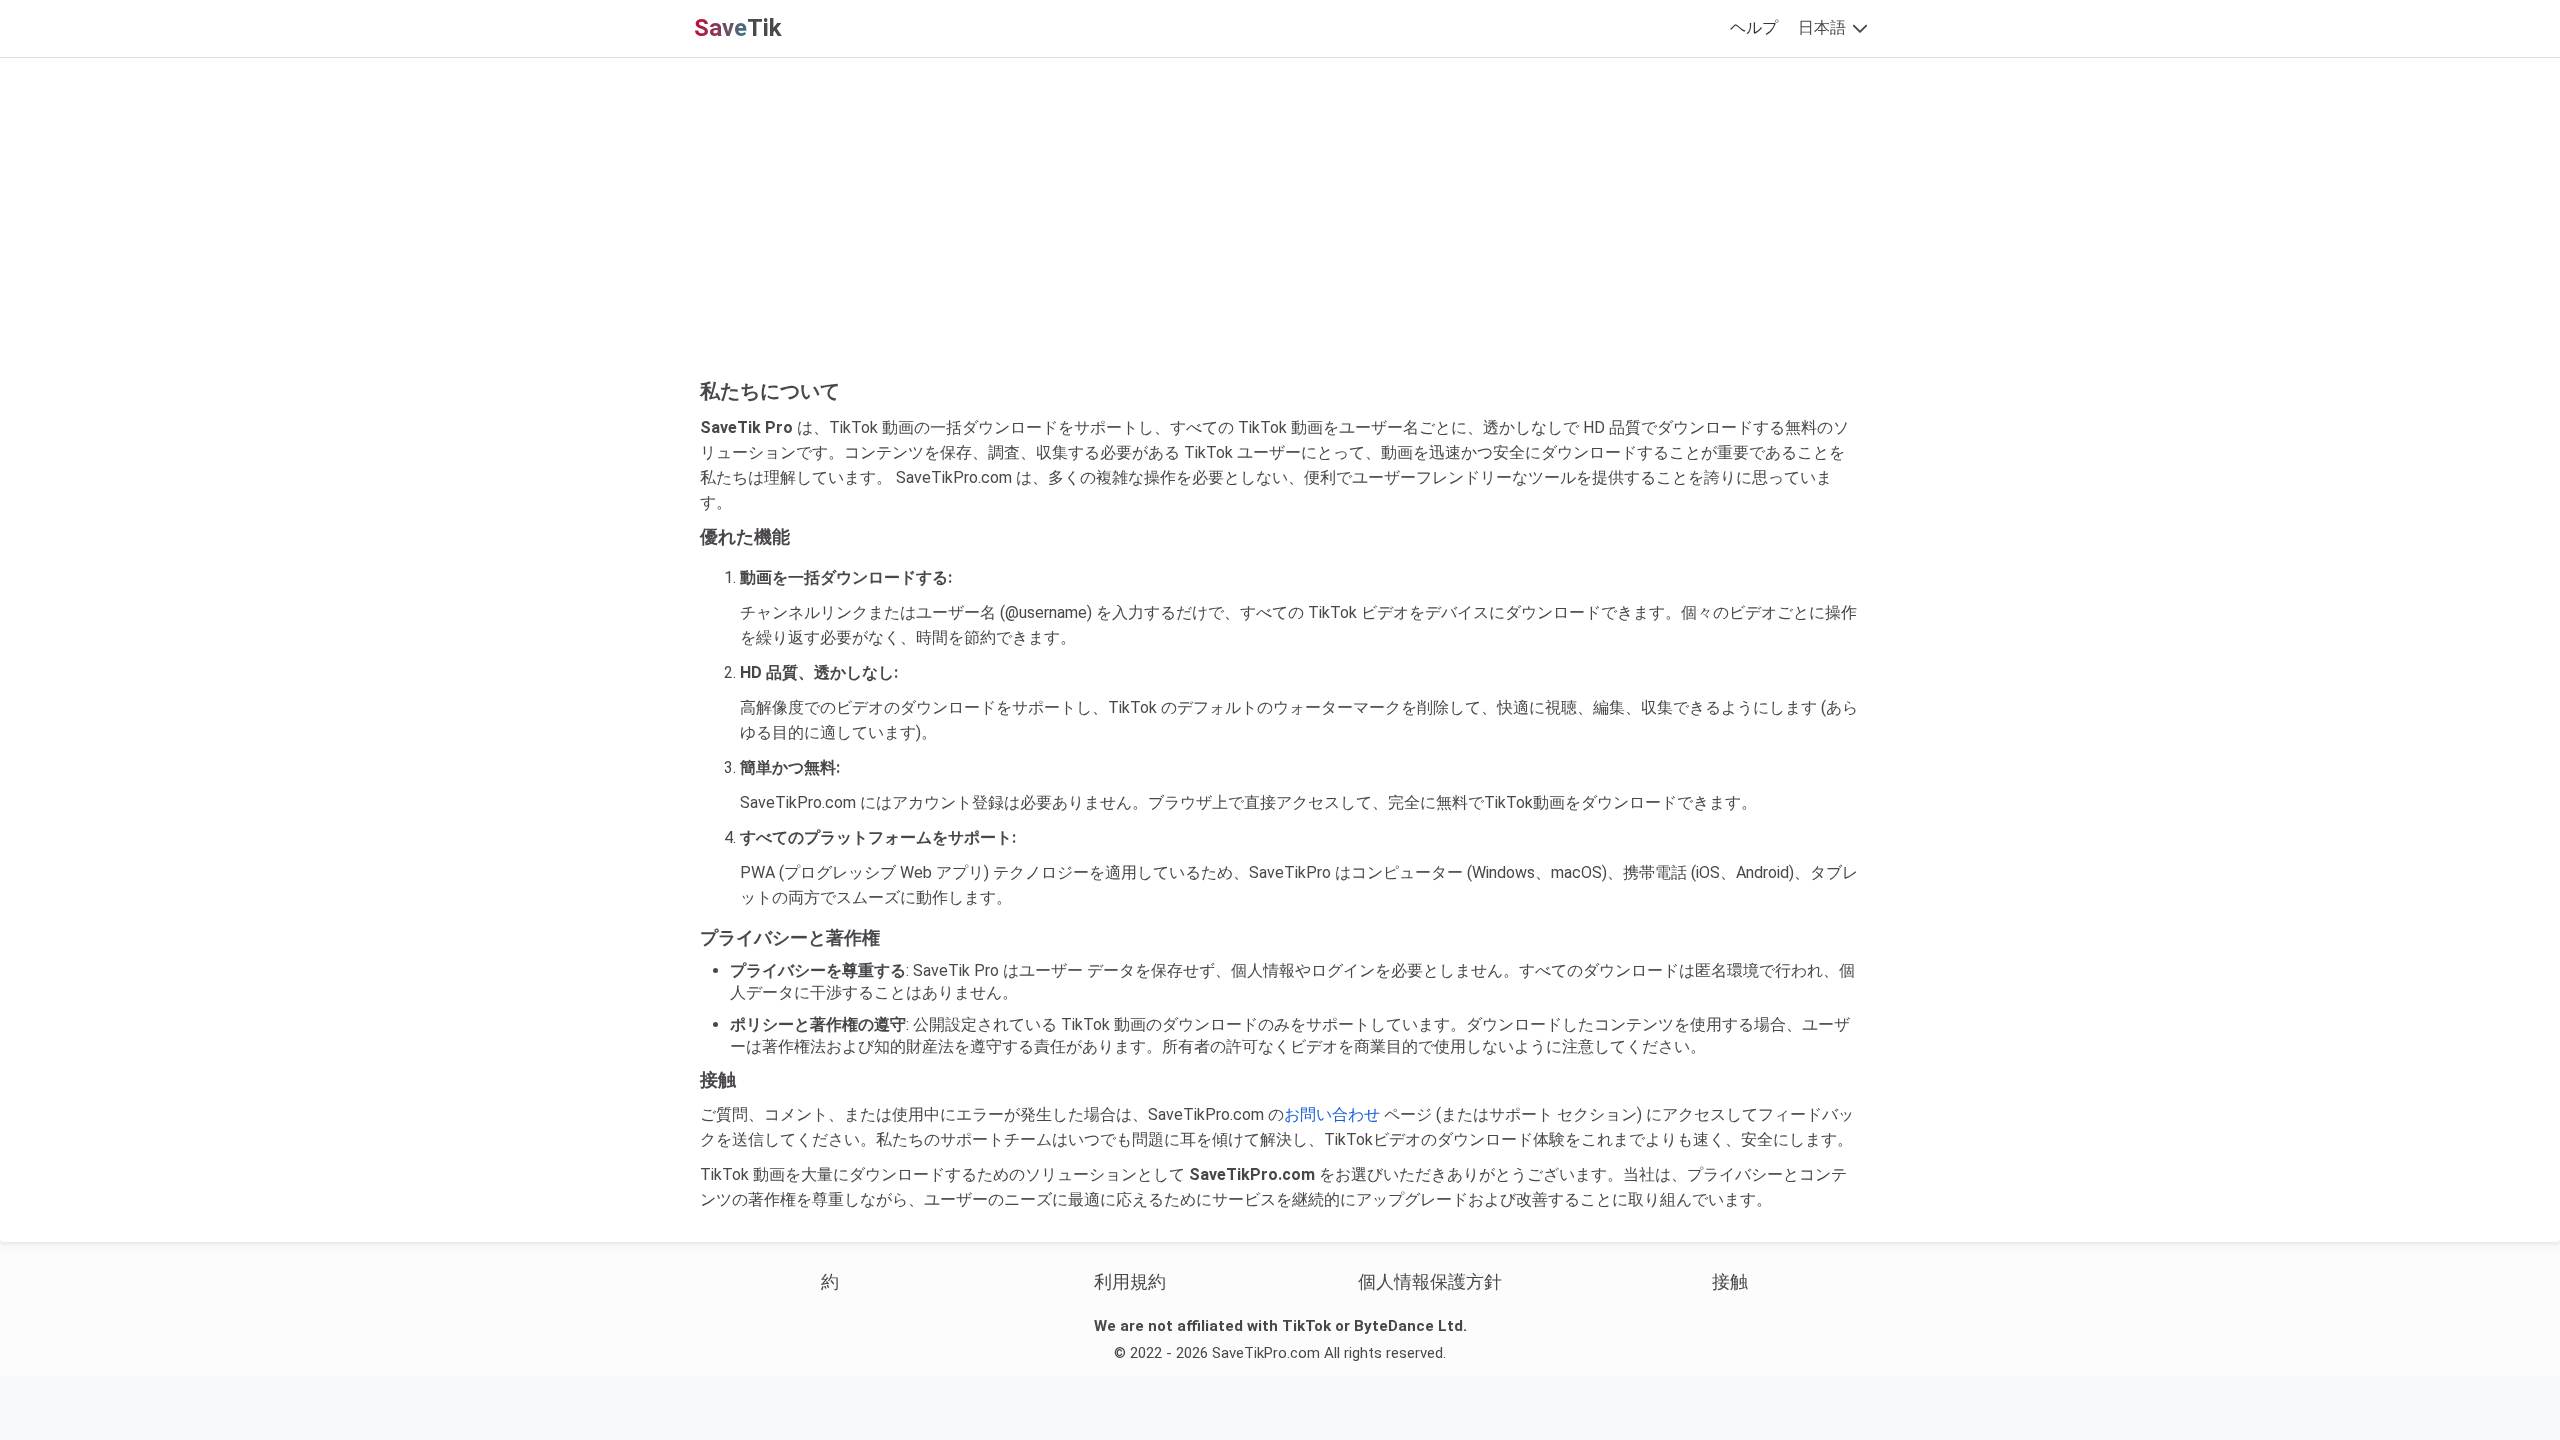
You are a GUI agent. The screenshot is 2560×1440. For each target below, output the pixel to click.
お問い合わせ (1332, 1114)
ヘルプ (1754, 27)
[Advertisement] (1280, 228)
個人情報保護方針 (1430, 1281)
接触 (1730, 1281)
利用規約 (1130, 1281)
